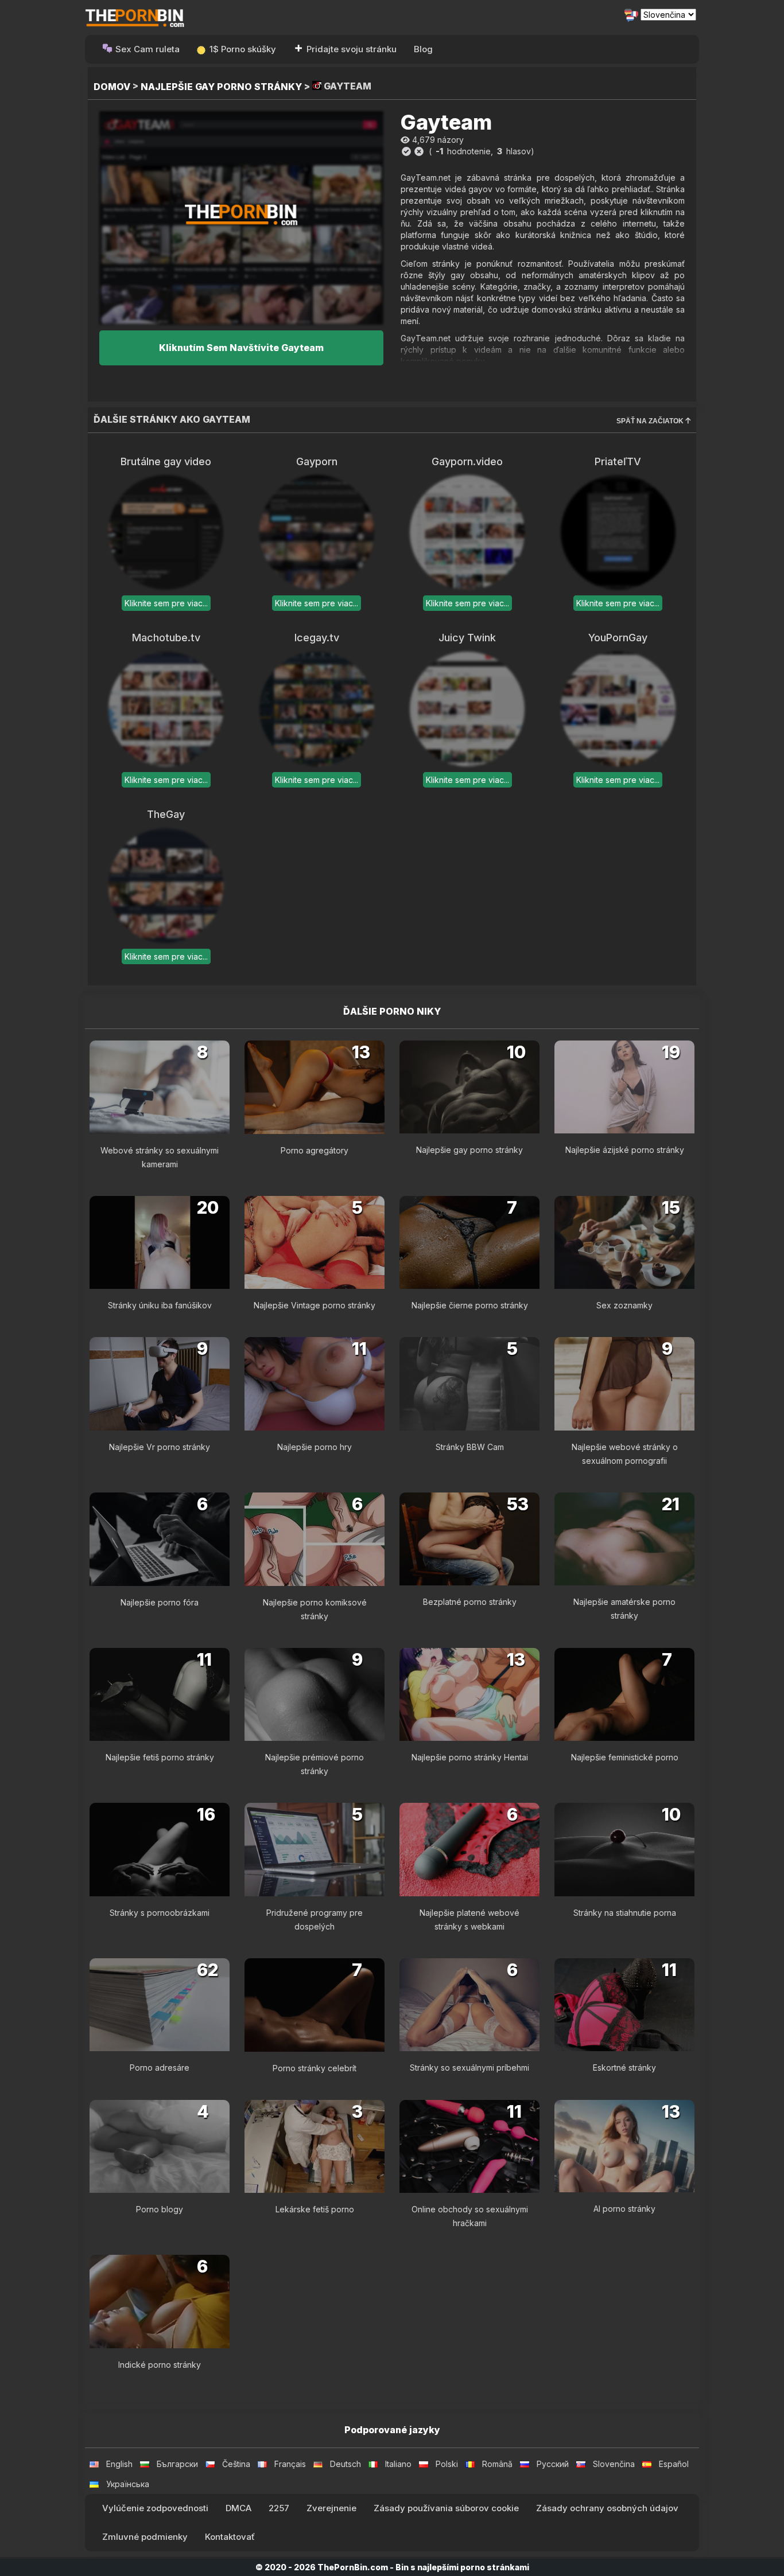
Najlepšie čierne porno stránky (470, 1305)
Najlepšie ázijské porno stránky (625, 1150)
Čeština (236, 2464)
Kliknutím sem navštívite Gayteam (241, 348)
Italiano (398, 2464)
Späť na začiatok (651, 421)
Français (290, 2464)
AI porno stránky (624, 2209)
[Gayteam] (241, 218)
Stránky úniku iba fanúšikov (160, 1305)
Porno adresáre (160, 2068)
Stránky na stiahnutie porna (625, 1913)
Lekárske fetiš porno (315, 2209)
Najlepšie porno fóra (160, 1602)
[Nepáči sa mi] (419, 151)
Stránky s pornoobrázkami (160, 1913)
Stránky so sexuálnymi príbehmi (469, 2068)
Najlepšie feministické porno (625, 1757)
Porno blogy (160, 2209)
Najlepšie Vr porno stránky (160, 1447)
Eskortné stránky (624, 2068)
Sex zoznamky (624, 1305)
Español (674, 2464)
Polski (447, 2464)
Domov (112, 87)
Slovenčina (614, 2464)
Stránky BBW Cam (470, 1447)
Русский (553, 2464)
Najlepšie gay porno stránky (221, 87)
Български (177, 2464)
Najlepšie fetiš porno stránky (160, 1757)
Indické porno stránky (160, 2365)
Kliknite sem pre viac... (166, 603)
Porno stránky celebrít (315, 2068)
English (119, 2464)
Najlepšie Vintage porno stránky (315, 1305)
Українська (128, 2484)
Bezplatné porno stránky (470, 1602)
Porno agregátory (315, 1150)
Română (497, 2464)
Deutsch (346, 2464)
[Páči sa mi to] (406, 151)
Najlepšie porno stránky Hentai (470, 1757)
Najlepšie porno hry (315, 1447)
